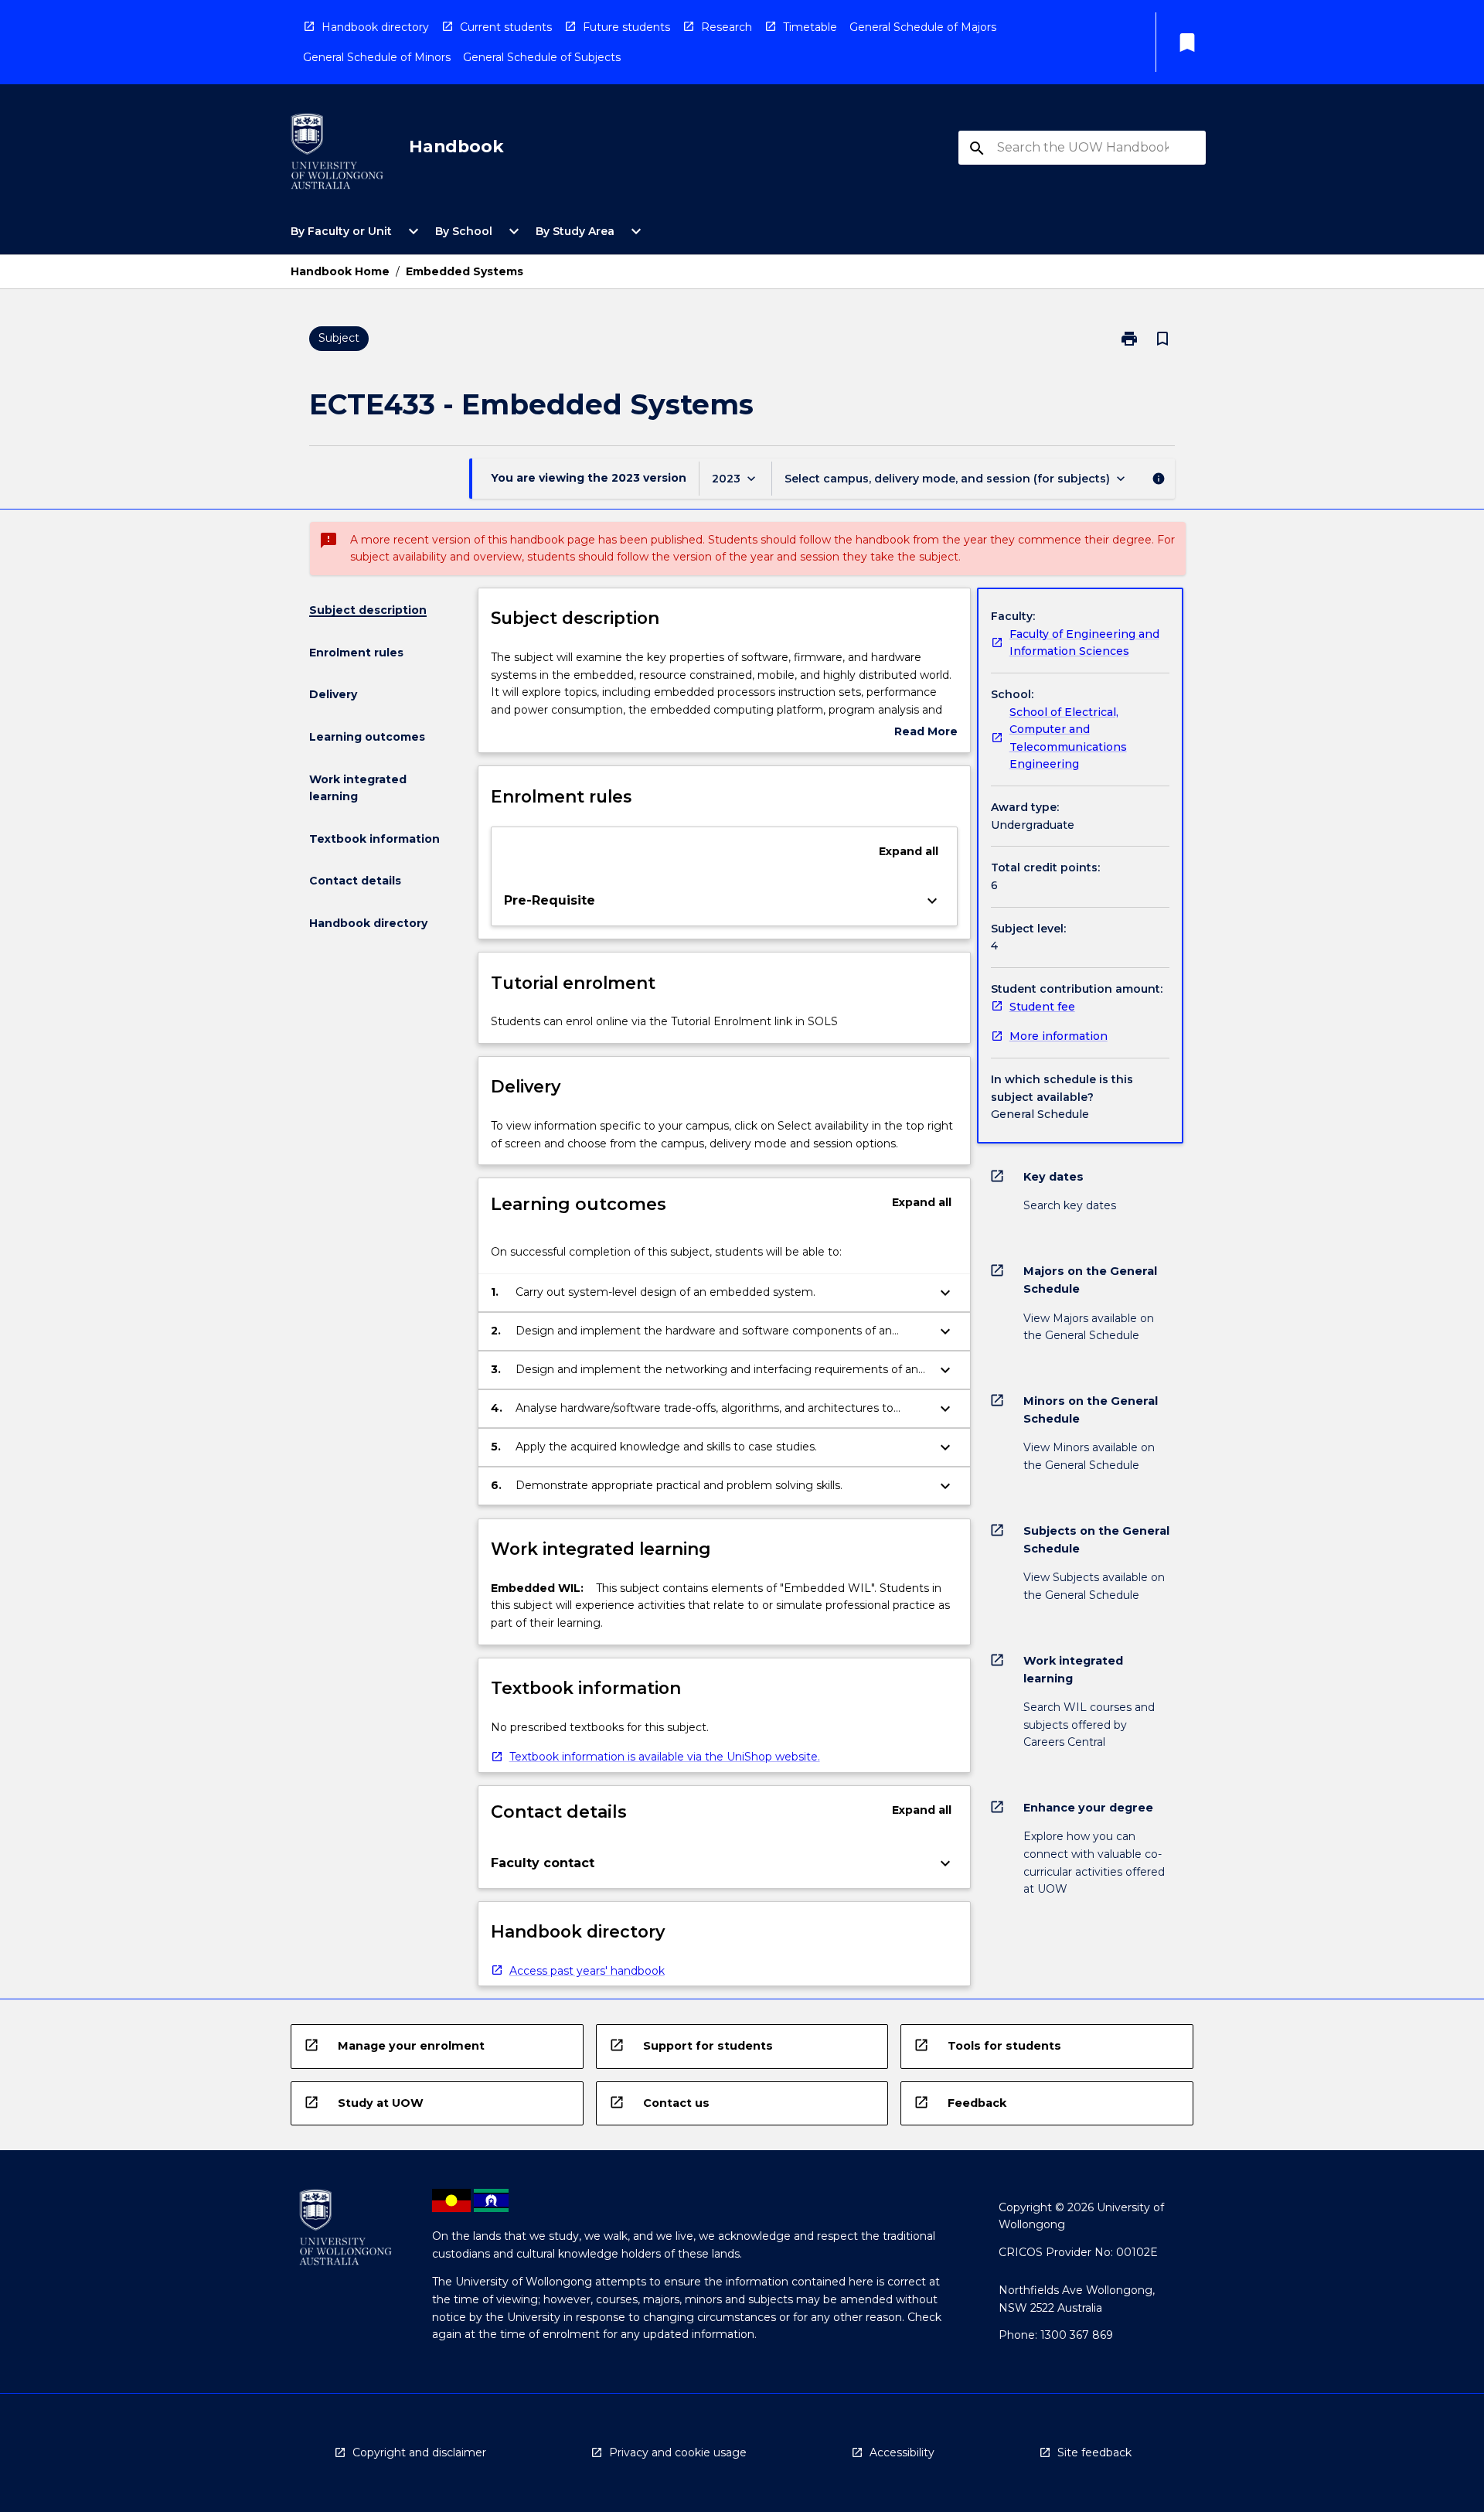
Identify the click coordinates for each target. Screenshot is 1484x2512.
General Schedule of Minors (377, 57)
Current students (506, 27)
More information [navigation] (1059, 1036)
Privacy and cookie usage (678, 2452)
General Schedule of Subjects (542, 57)
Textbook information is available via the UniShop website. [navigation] (665, 1757)
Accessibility (902, 2452)
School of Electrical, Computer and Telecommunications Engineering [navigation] (1068, 738)
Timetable (810, 27)
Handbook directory (375, 27)
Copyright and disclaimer (419, 2452)
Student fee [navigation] (1042, 1007)
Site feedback (1094, 2452)
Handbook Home (340, 271)
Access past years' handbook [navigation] (587, 1971)
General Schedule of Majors (923, 27)
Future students (626, 27)
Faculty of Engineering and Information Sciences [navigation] (1084, 643)
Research (727, 27)
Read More (926, 733)
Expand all (909, 851)
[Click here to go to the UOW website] (337, 154)
